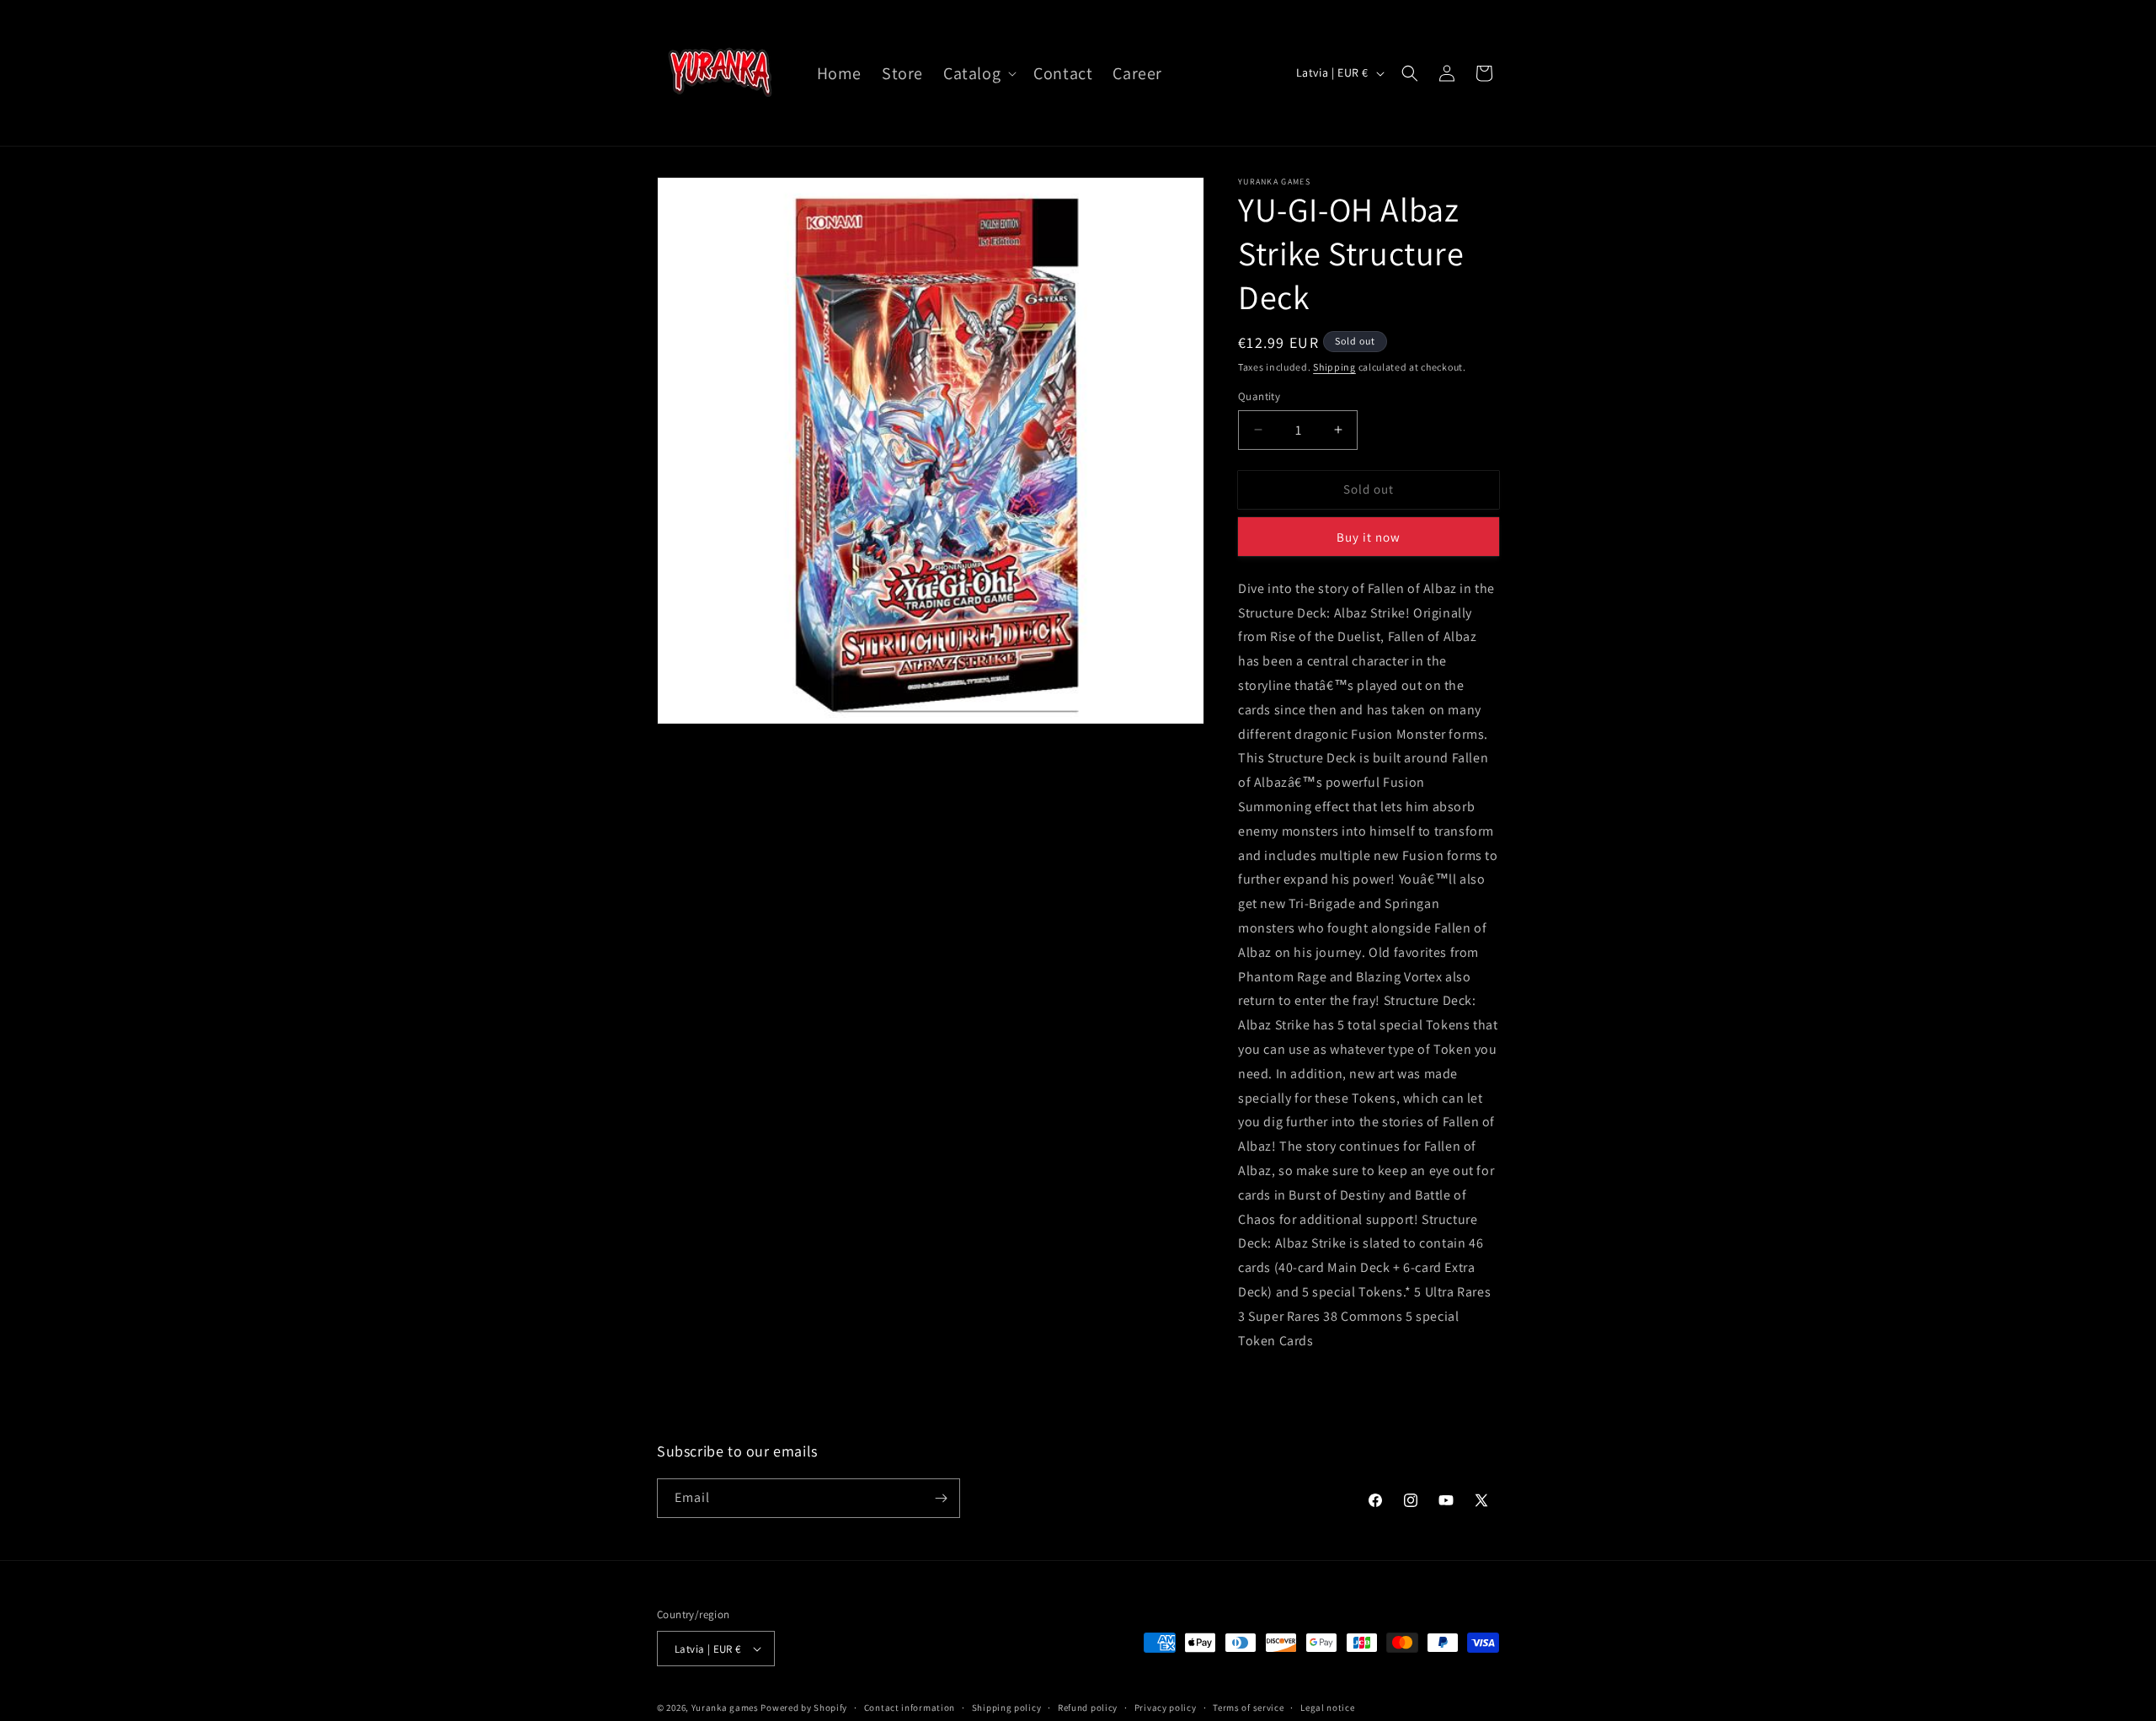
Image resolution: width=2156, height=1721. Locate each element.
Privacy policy (1166, 1708)
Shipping (1334, 367)
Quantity (1259, 396)
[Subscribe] (941, 1498)
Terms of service (1248, 1708)
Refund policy (1088, 1708)
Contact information (910, 1708)
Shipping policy (1007, 1708)
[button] (978, 73)
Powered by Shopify (804, 1708)
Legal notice (1327, 1708)
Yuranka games (725, 1708)
